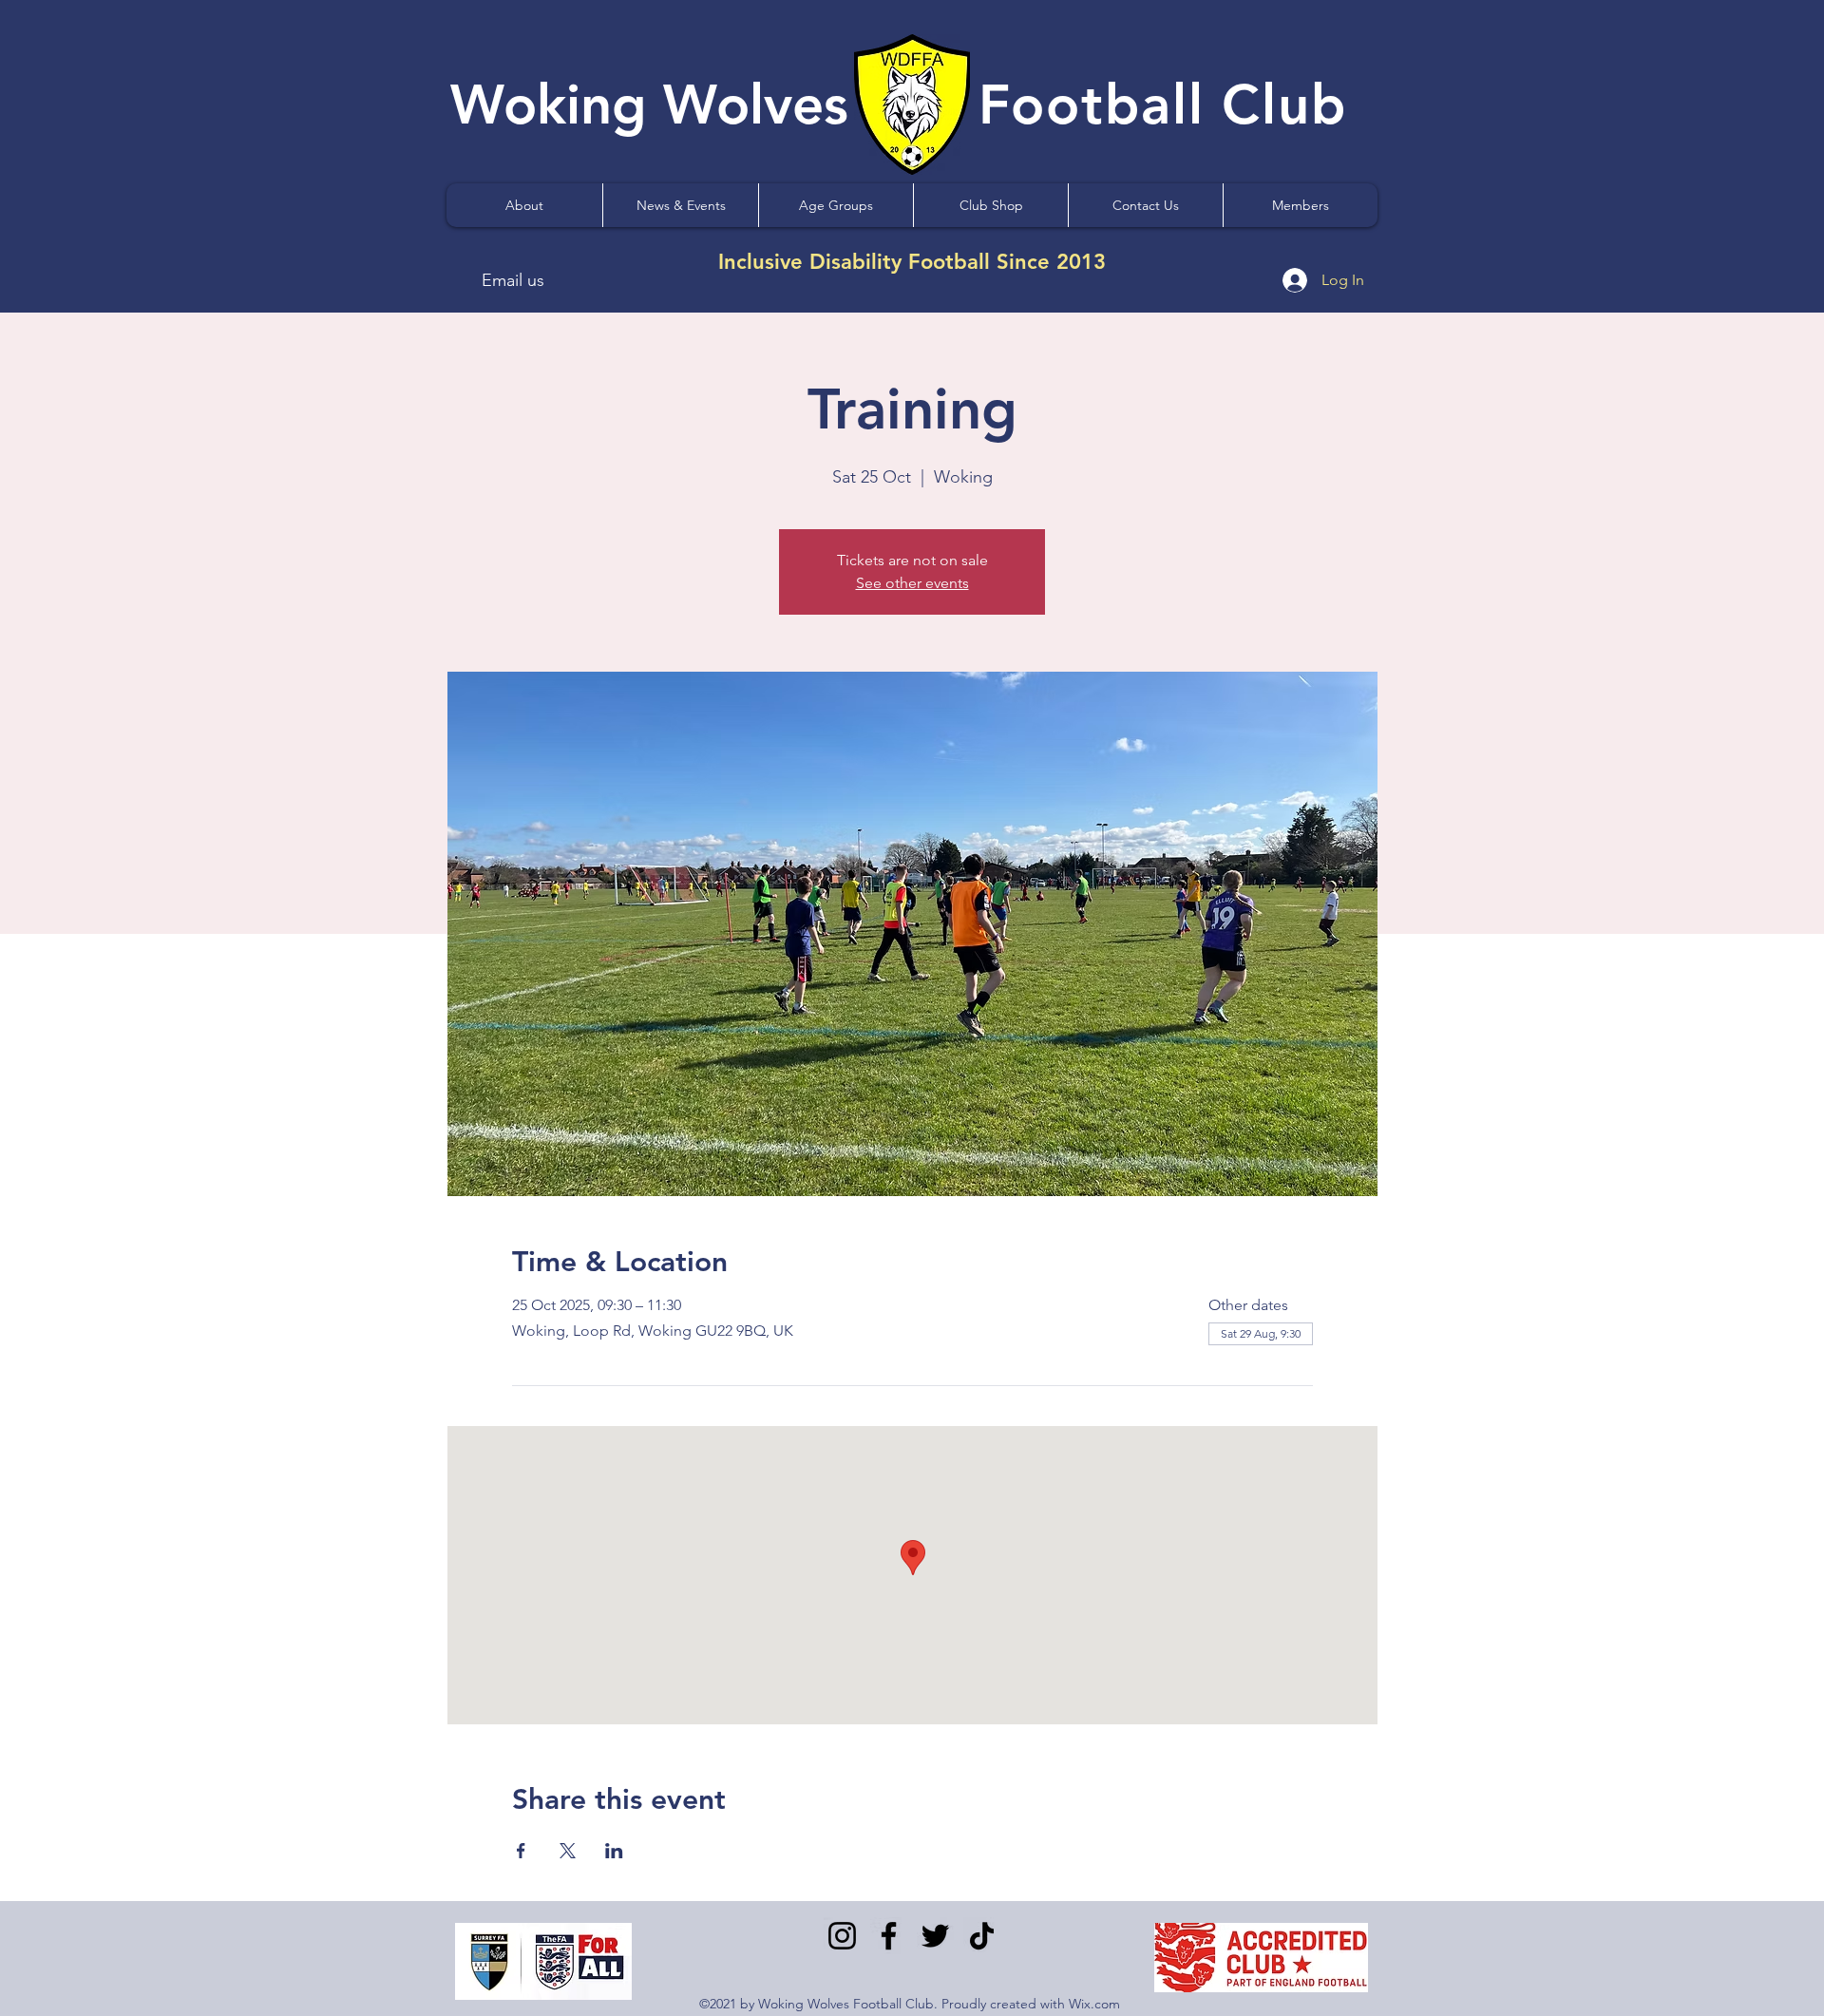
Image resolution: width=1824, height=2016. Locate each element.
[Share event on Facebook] (521, 1851)
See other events (912, 583)
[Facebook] (889, 1936)
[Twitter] (935, 1936)
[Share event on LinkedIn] (614, 1851)
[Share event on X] (568, 1851)
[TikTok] (982, 1936)
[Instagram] (842, 1936)
